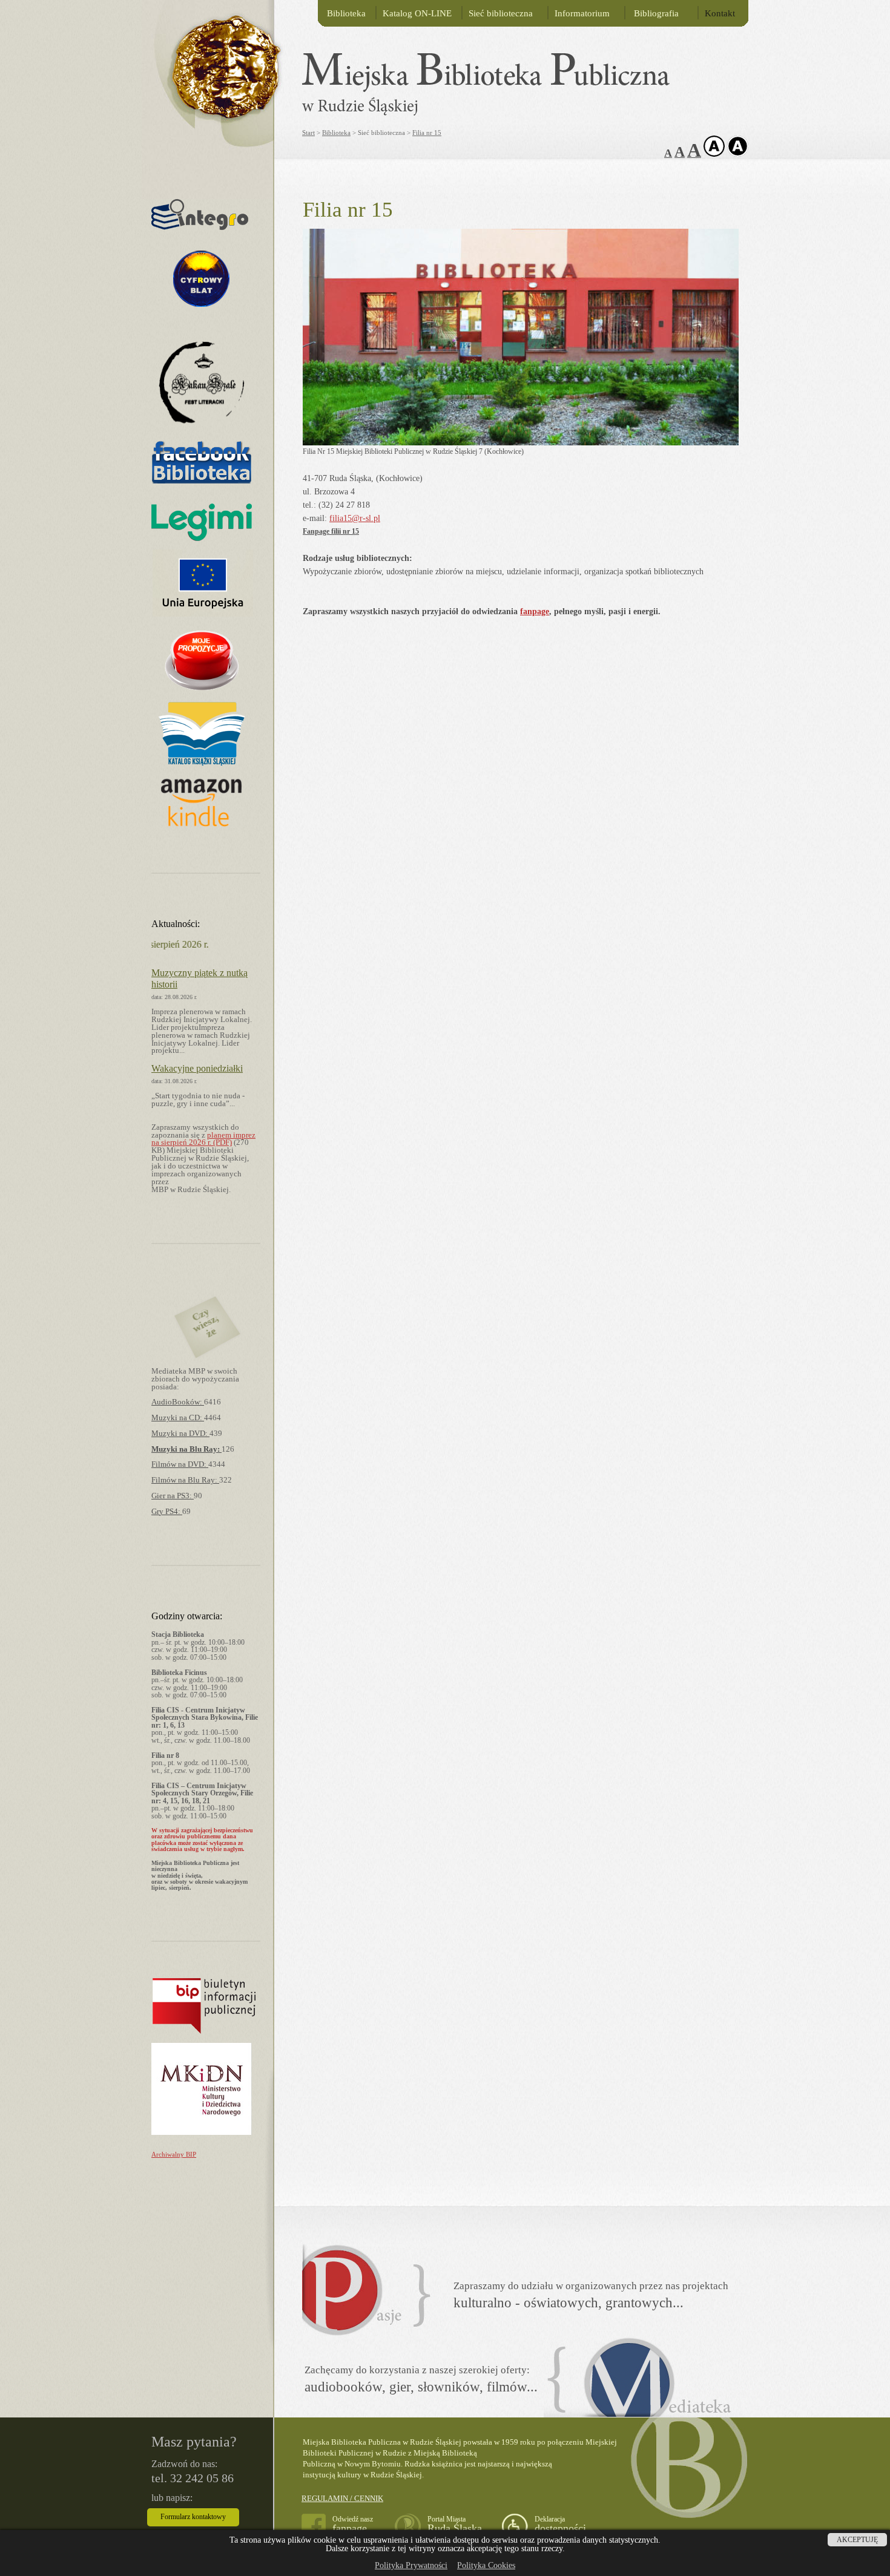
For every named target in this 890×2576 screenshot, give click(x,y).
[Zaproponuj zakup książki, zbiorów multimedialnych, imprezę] (202, 691)
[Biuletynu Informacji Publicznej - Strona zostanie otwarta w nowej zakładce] (204, 2032)
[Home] (212, 60)
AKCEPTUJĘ (857, 2540)
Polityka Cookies (486, 2565)
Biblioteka (346, 13)
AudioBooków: (178, 1402)
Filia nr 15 (427, 133)
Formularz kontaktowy (193, 2517)
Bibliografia (655, 13)
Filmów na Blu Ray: (185, 1480)
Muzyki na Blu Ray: (186, 1449)
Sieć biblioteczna (501, 13)
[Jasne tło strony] (714, 154)
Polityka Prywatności (411, 2565)
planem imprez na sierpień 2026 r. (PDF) (203, 1139)
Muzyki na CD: (178, 1418)
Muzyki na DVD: (180, 1434)
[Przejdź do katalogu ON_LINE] (200, 227)
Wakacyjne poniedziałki (197, 1068)
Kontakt (720, 13)
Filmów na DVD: (180, 1464)
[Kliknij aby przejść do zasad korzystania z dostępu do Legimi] (202, 538)
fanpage (535, 611)
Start (308, 133)
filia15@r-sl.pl (355, 518)
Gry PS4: (167, 1512)
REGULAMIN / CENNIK (342, 2498)
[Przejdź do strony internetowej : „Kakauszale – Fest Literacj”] (202, 428)
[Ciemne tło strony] (738, 154)
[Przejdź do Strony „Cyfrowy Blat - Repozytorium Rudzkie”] (202, 331)
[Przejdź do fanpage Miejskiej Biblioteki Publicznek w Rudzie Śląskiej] (202, 484)
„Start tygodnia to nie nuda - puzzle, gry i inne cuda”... (198, 1100)
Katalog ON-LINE (417, 13)
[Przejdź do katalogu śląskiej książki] (202, 763)
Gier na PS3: (173, 1496)
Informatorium (582, 13)
